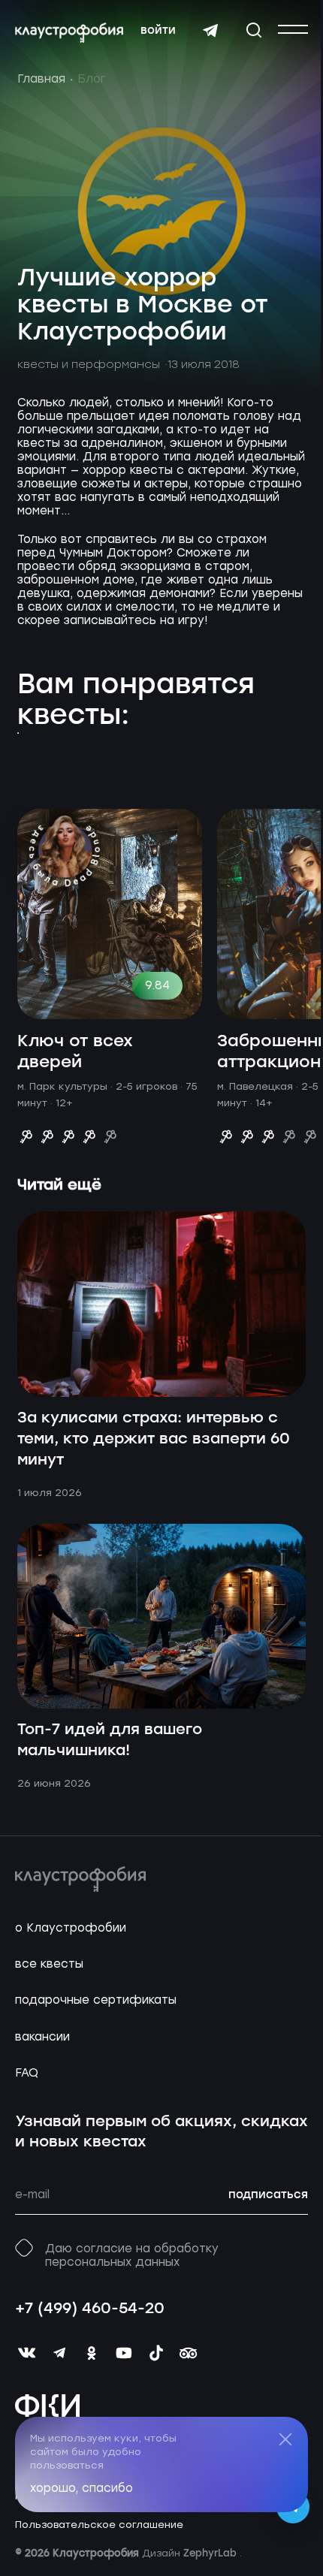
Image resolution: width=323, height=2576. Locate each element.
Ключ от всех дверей (75, 1052)
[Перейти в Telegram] (210, 31)
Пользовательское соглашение (99, 2525)
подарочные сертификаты (96, 2000)
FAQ (27, 2073)
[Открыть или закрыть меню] (293, 29)
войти (158, 31)
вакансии (42, 2037)
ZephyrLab (211, 2554)
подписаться (268, 2195)
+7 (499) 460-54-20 (90, 2309)
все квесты (49, 1964)
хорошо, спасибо (82, 2488)
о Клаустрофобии (71, 1928)
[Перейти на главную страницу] (69, 33)
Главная (41, 79)
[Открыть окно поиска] (254, 30)
